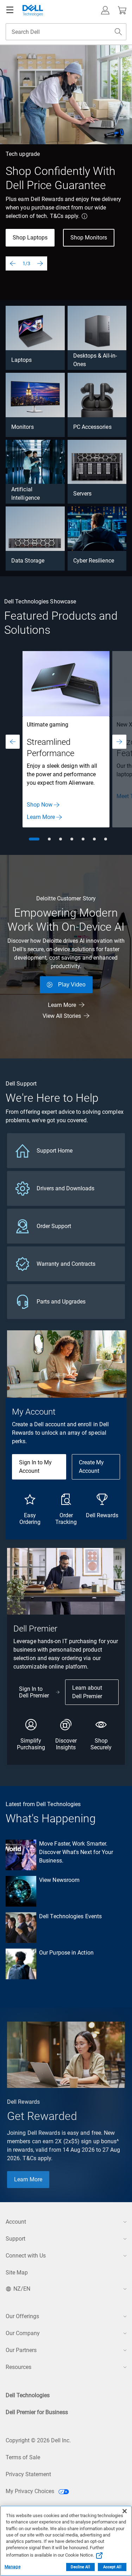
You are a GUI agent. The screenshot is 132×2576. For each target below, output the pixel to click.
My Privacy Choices (31, 2491)
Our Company (23, 2333)
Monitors (23, 427)
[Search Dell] (118, 32)
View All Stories (62, 1016)
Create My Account (91, 1467)
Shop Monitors (89, 238)
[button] (105, 10)
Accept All (112, 2567)
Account (16, 2222)
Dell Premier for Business (37, 2412)
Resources (18, 2367)
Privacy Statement (28, 2474)
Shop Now (40, 805)
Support (15, 2239)
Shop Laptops (30, 238)
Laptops (22, 360)
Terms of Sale (23, 2457)
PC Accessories (92, 427)
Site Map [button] (17, 2273)
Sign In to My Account (35, 1467)
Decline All (80, 2567)
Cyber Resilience (94, 561)
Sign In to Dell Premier (34, 1692)
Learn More (41, 817)
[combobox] (66, 32)
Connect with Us (26, 2256)
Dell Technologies (28, 2395)
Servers (83, 494)
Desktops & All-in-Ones (95, 360)
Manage (12, 2567)
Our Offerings (22, 2316)
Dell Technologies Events (70, 1916)
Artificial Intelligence (26, 494)
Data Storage (28, 561)
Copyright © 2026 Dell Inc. (38, 2440)
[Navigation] (10, 10)
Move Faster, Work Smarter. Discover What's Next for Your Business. (76, 1852)
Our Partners (21, 2350)
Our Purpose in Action (66, 1953)
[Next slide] (40, 263)
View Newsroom (59, 1880)
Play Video (72, 985)
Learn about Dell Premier (87, 1692)
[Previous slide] (13, 263)
